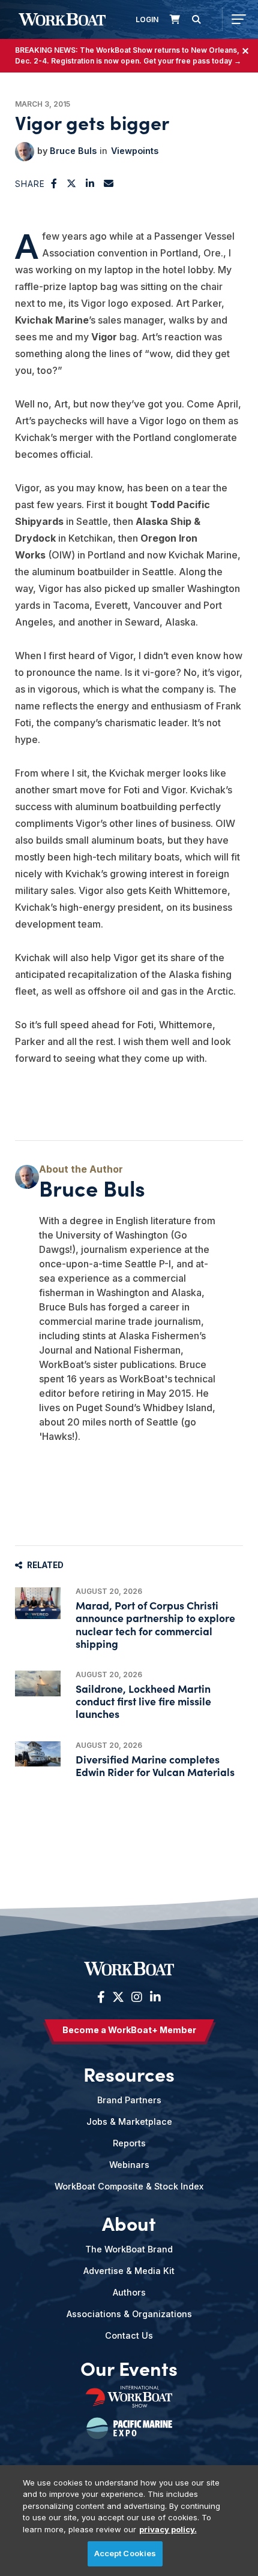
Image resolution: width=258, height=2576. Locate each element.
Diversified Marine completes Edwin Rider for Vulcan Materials (155, 1765)
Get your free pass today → (192, 61)
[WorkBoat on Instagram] (137, 1997)
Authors (129, 2292)
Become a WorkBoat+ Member (129, 2030)
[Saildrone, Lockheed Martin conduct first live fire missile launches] (38, 1683)
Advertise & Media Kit (129, 2271)
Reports (129, 2143)
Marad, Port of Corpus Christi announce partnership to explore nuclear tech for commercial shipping (155, 1624)
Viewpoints (135, 151)
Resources (129, 2073)
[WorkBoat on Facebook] (101, 1997)
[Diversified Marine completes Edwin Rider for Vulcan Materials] (38, 1754)
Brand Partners (129, 2100)
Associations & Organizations (129, 2314)
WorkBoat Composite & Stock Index (129, 2186)
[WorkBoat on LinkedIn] (154, 1997)
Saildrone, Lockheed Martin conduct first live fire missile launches (143, 1701)
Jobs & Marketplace (129, 2121)
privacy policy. (168, 2529)
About (129, 2222)
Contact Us (129, 2335)
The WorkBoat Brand (129, 2249)
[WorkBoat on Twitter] (118, 1997)
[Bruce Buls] (25, 152)
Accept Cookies (125, 2553)
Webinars (129, 2165)
